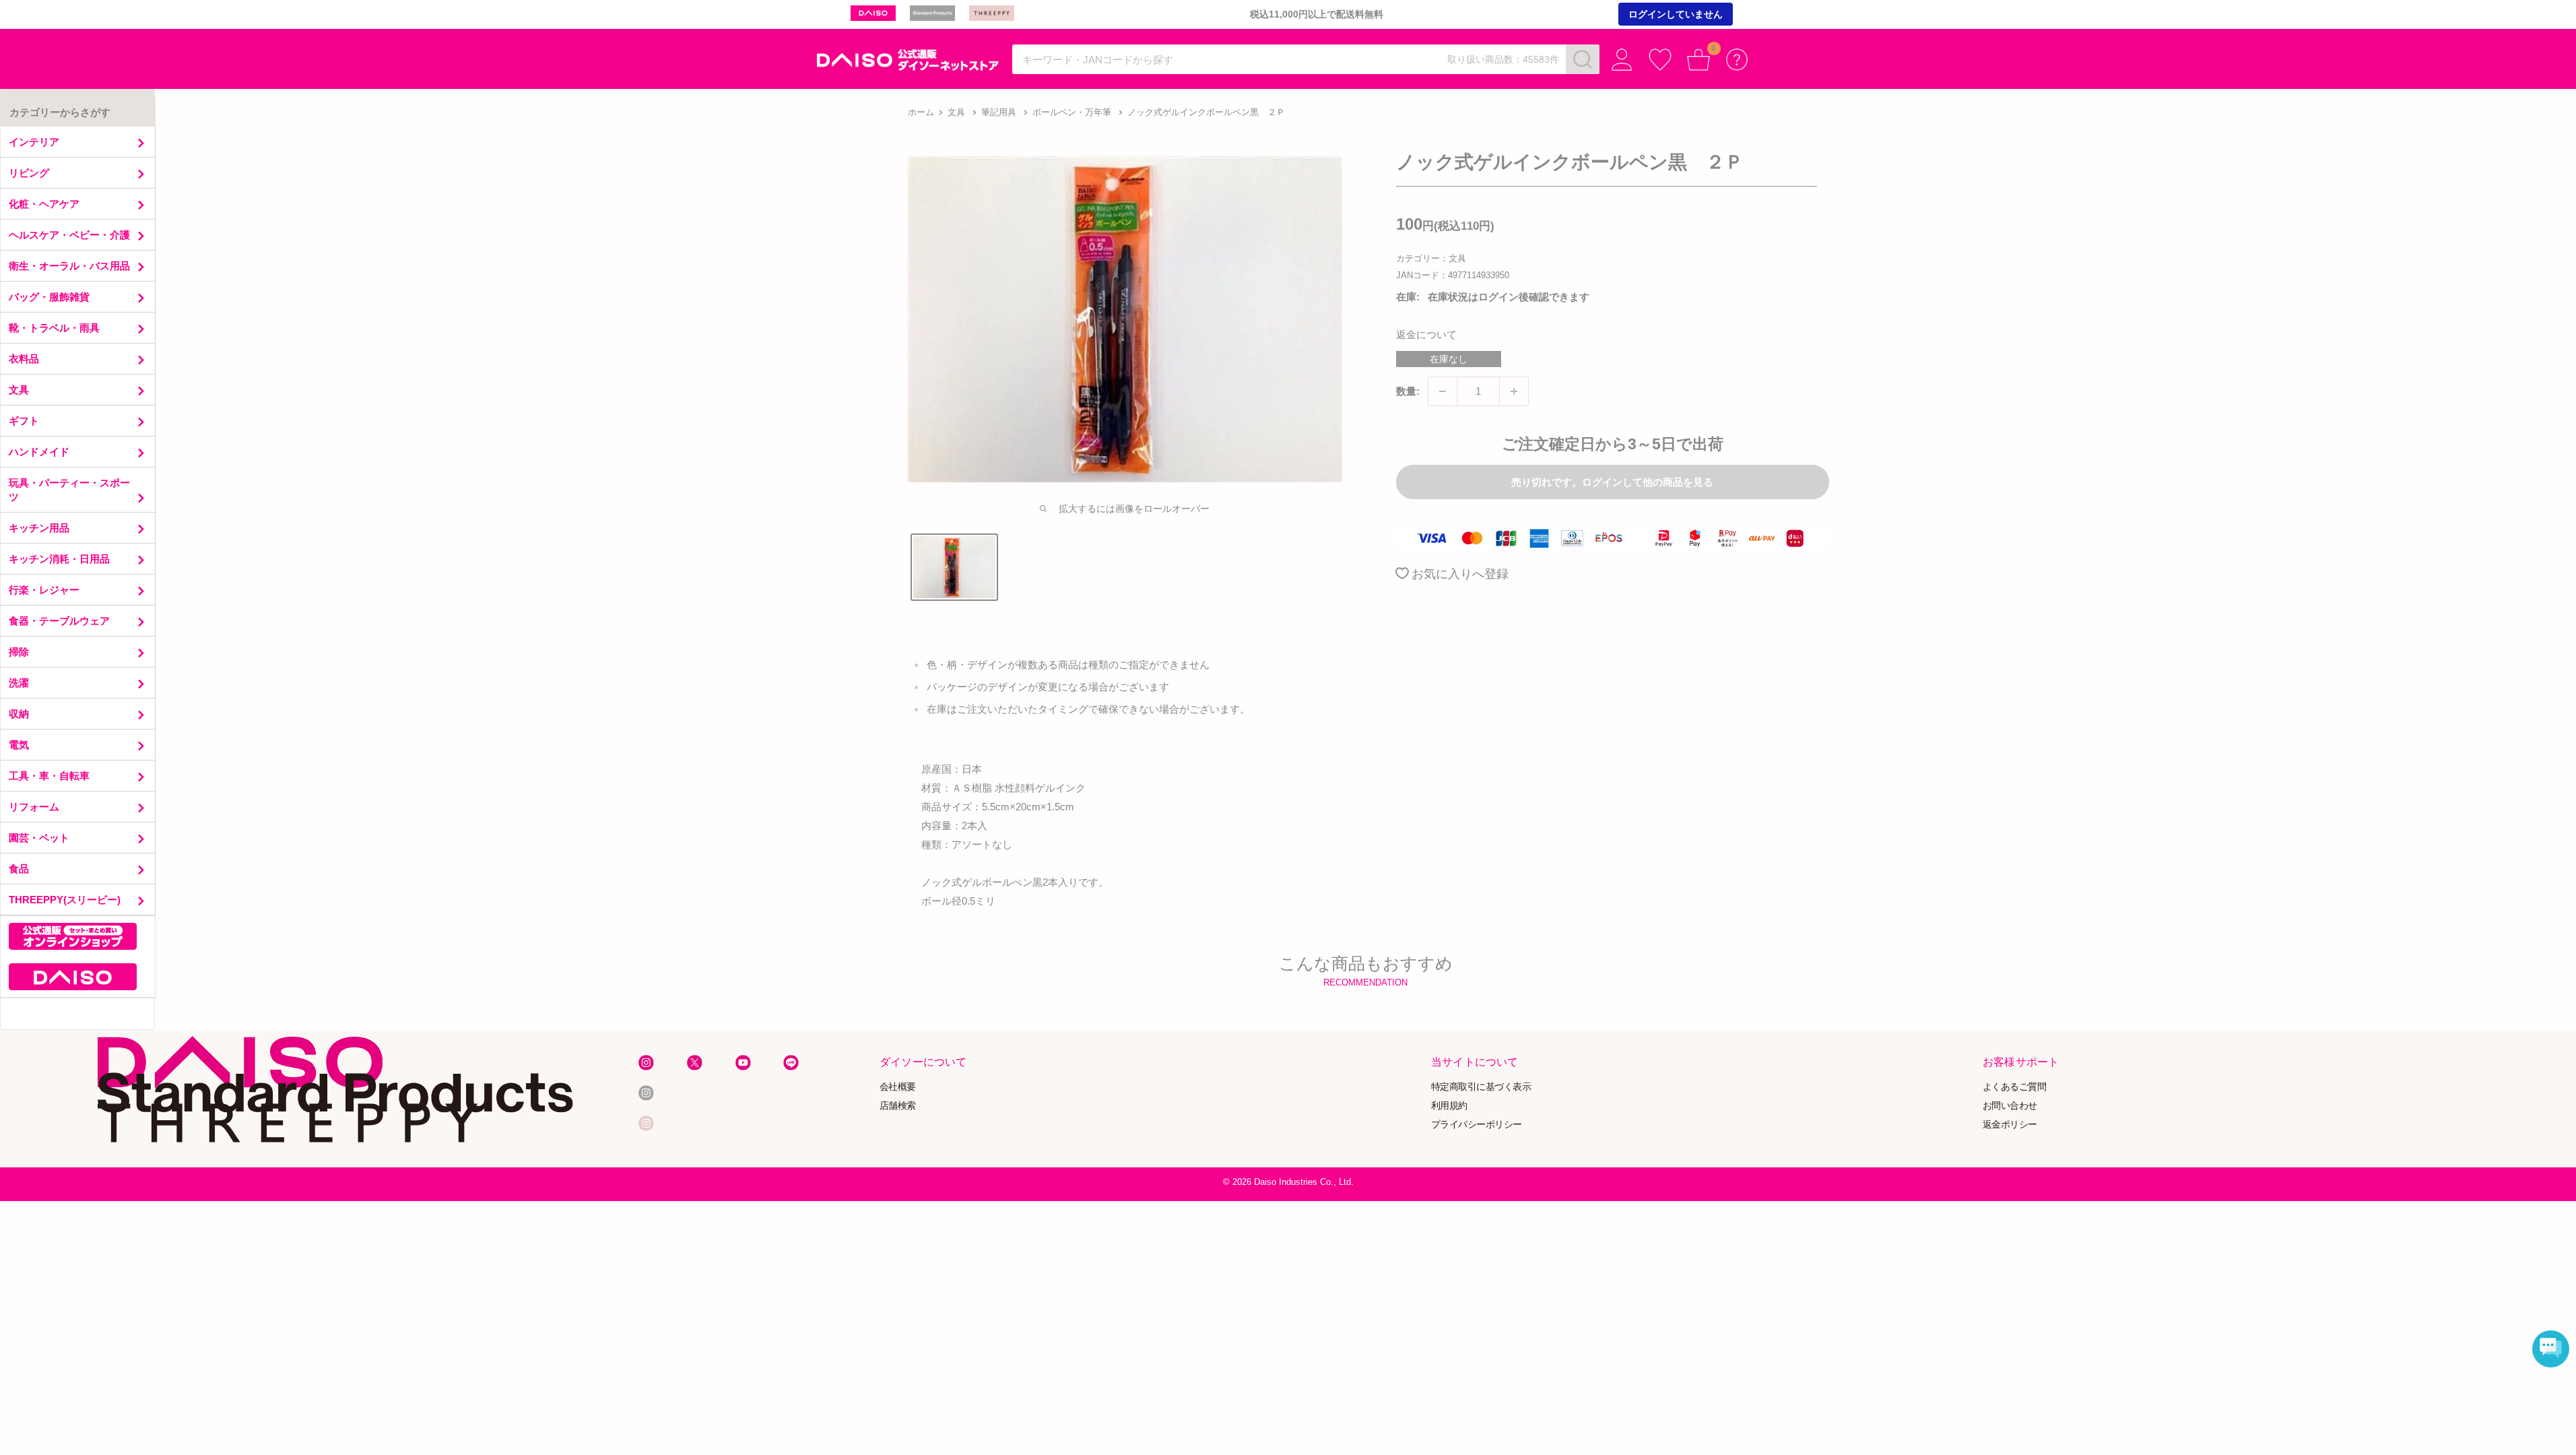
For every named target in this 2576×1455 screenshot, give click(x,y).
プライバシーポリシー (1477, 1124)
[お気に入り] (1660, 60)
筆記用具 (999, 112)
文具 (956, 112)
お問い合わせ (2010, 1105)
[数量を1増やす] (1514, 391)
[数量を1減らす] (1443, 391)
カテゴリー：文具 (1431, 258)
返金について (1426, 334)
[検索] (1583, 59)
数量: (1408, 391)
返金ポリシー (2010, 1124)
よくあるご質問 (2015, 1086)
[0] (1699, 60)
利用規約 (1449, 1105)
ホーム (921, 112)
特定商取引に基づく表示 (1481, 1086)
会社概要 (898, 1086)
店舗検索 (898, 1105)
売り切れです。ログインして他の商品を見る (1612, 482)
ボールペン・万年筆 (1072, 112)
